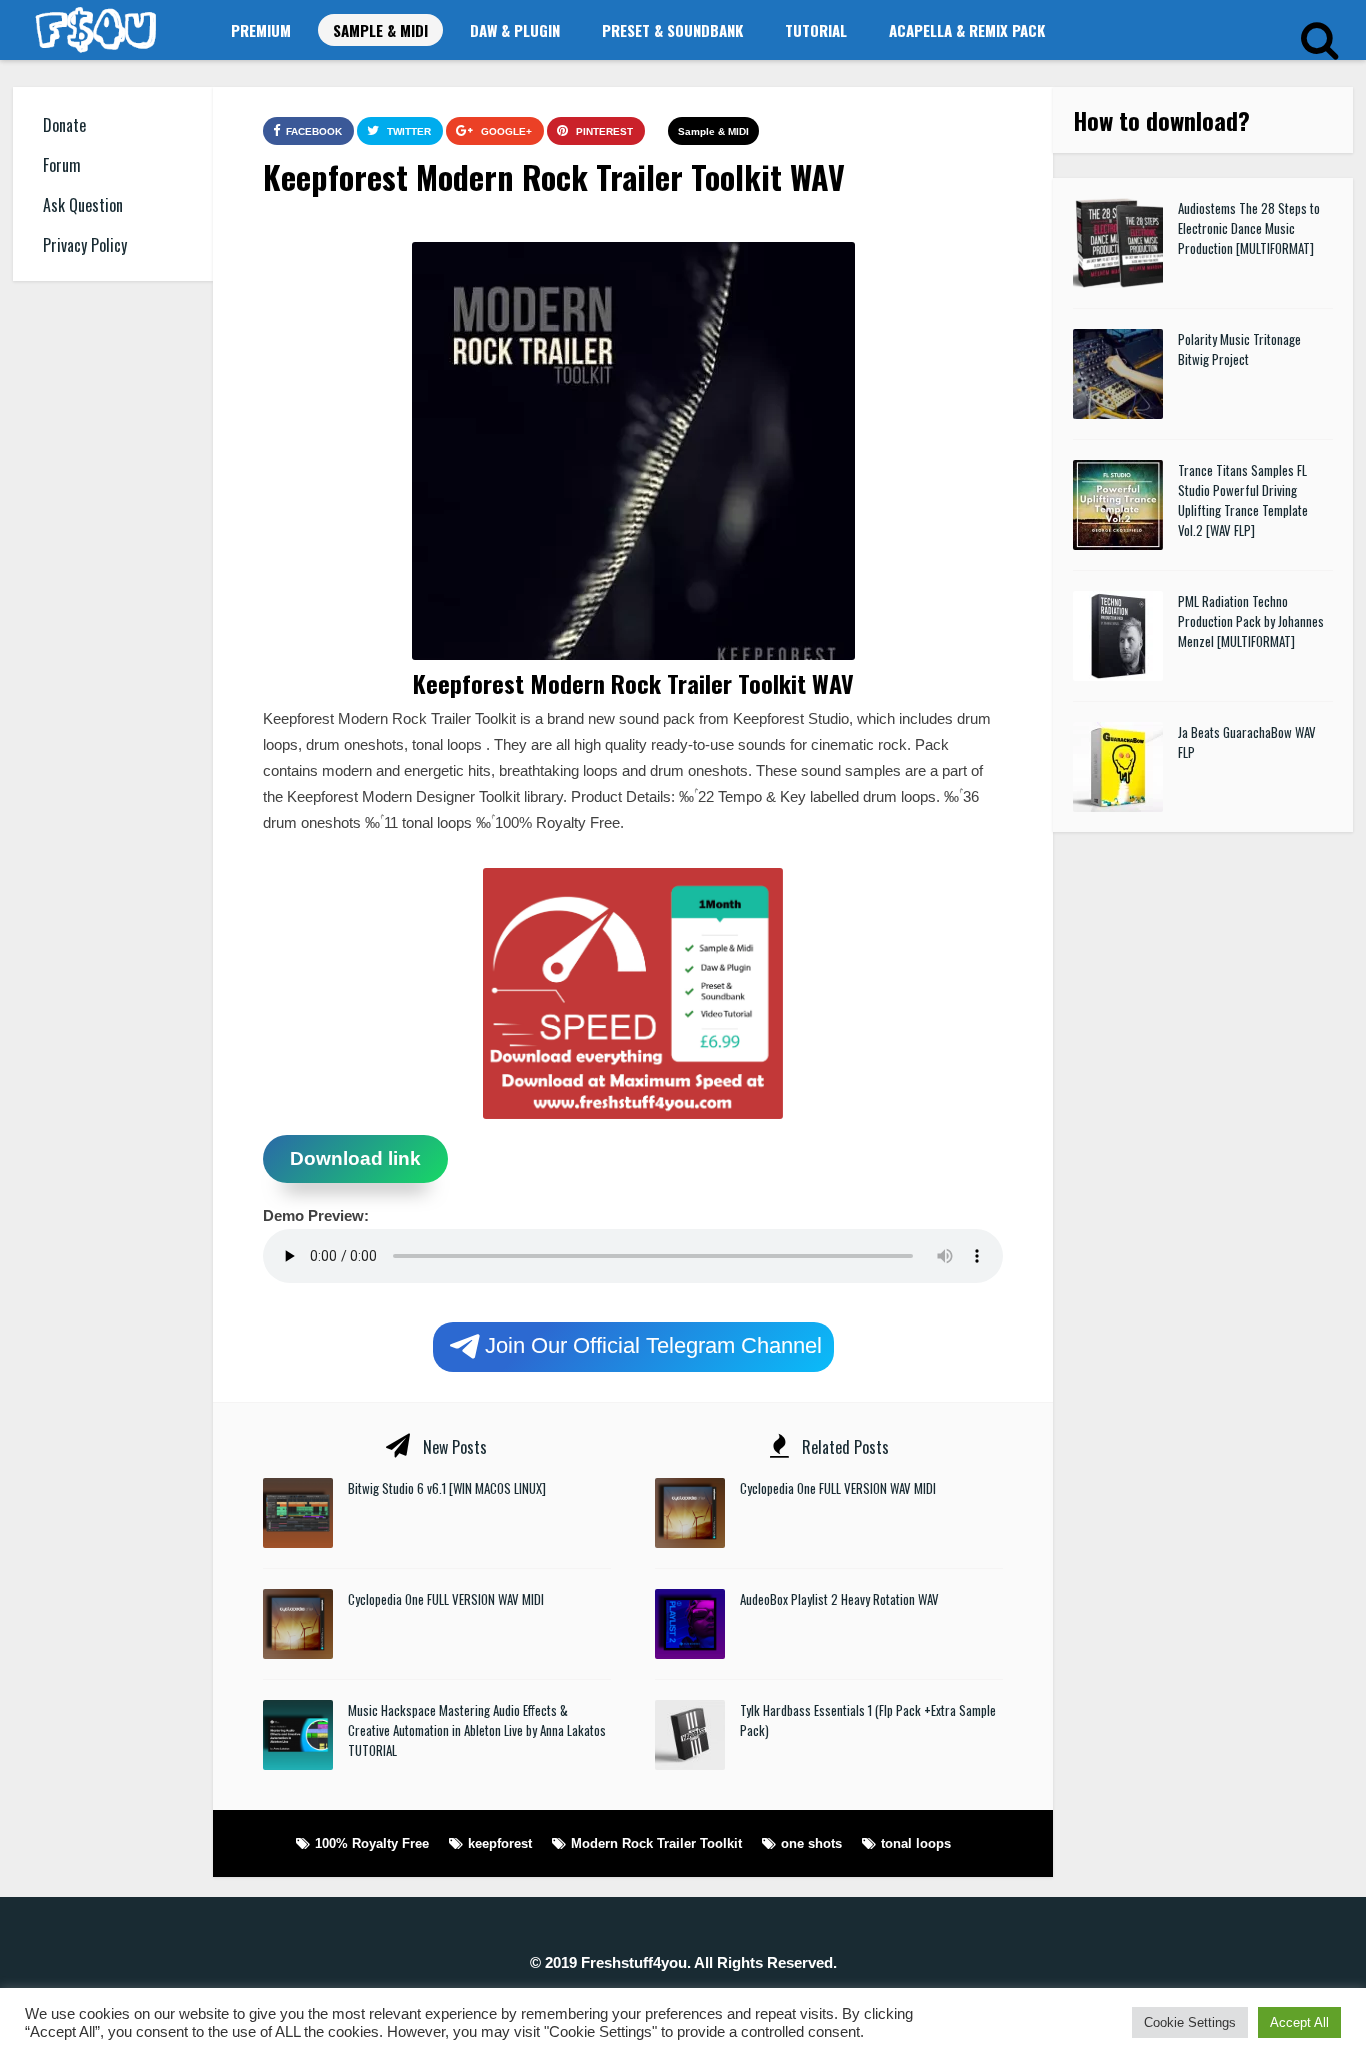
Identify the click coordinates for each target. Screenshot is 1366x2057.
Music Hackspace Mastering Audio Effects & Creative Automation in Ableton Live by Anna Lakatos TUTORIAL (477, 1730)
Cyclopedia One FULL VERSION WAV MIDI (446, 1599)
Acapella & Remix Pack (967, 30)
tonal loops (916, 1843)
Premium (261, 30)
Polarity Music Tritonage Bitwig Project (1239, 349)
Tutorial (816, 30)
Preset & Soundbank (672, 30)
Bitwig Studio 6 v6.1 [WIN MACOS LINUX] (447, 1488)
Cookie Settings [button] (1190, 2022)
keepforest (500, 1843)
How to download (1155, 120)
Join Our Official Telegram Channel (653, 1344)
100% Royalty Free (372, 1843)
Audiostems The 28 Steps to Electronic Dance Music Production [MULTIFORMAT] (1249, 228)
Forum (62, 165)
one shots (811, 1843)
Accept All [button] (1299, 2022)
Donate (64, 125)
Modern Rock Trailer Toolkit (656, 1843)
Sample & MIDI (380, 30)
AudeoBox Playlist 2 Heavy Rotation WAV (839, 1599)
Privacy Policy (85, 245)
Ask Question (83, 205)
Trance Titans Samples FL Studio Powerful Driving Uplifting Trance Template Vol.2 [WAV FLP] (1243, 500)
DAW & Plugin (515, 30)
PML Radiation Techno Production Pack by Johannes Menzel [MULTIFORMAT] (1251, 621)
